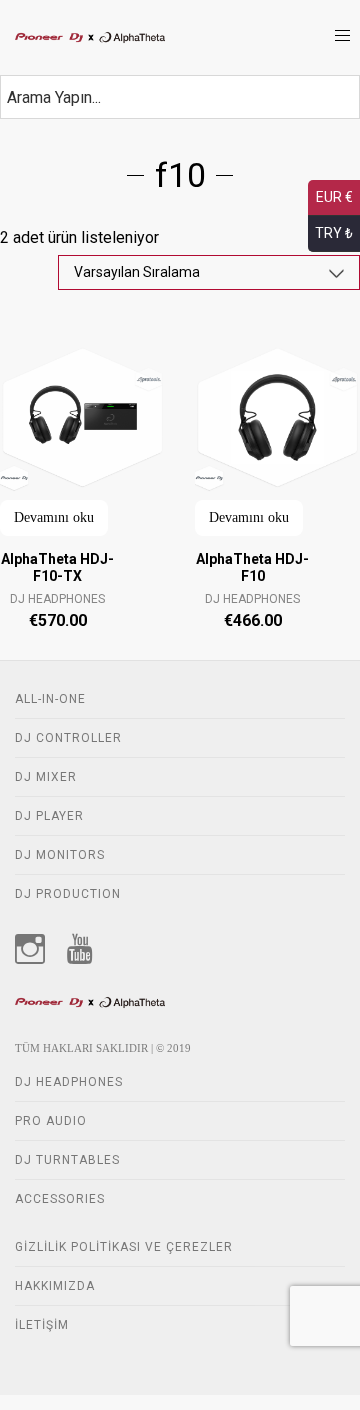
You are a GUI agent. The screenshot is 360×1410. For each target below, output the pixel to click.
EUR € (334, 197)
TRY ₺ (334, 233)
